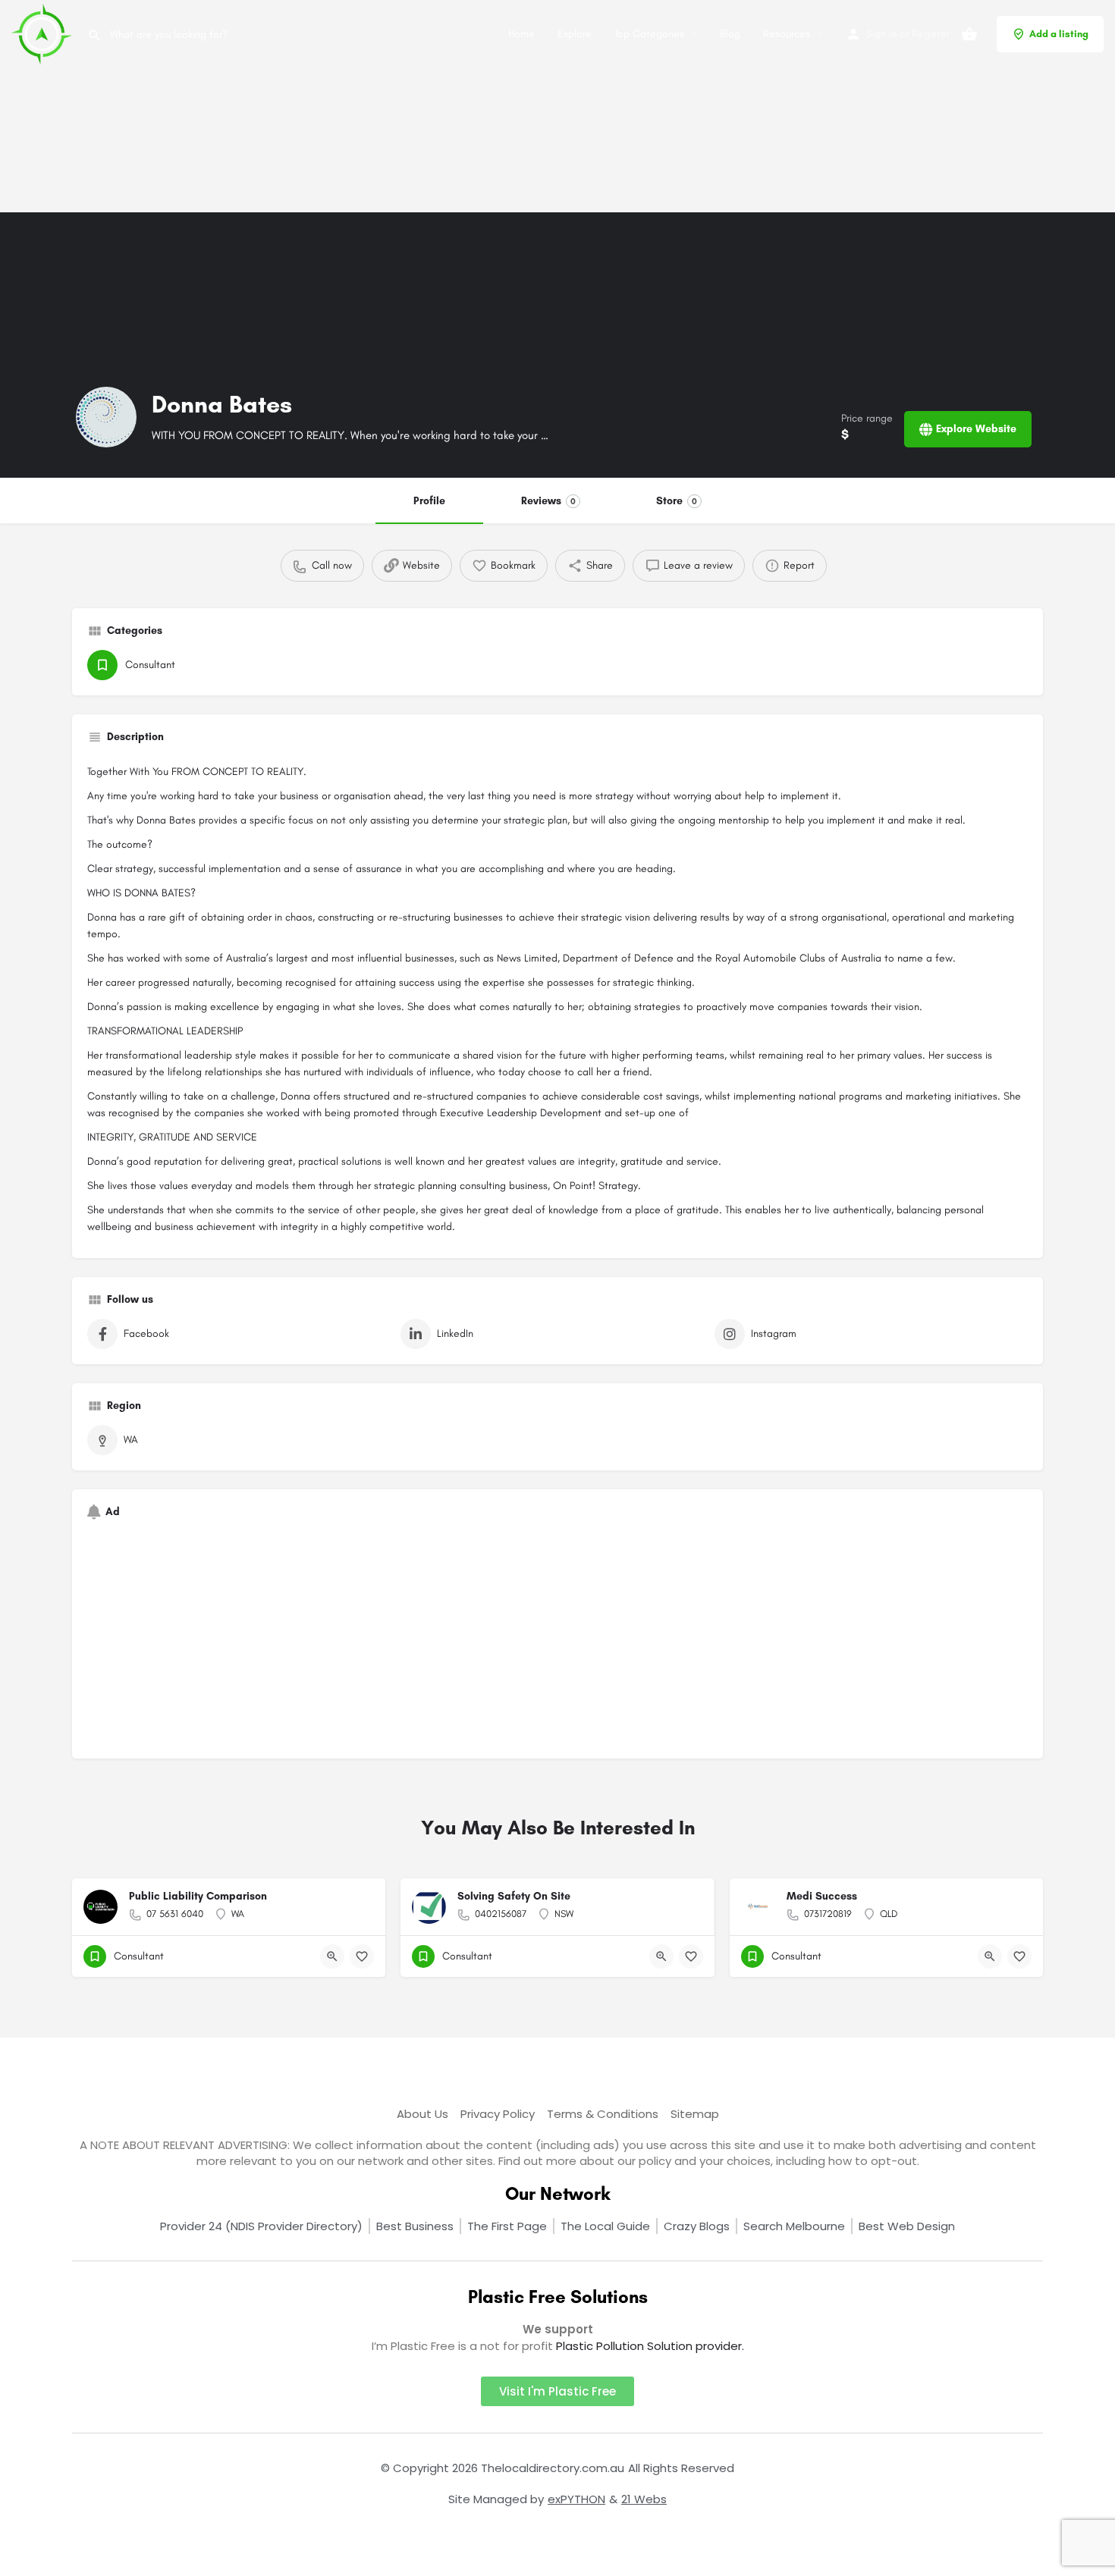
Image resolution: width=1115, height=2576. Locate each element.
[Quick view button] (332, 1956)
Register (931, 34)
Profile (429, 501)
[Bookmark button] (362, 1956)
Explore (575, 34)
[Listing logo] (106, 417)
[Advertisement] (455, 106)
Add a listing (1059, 34)
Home (521, 34)
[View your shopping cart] (969, 34)
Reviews (548, 501)
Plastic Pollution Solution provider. (650, 2346)
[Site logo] (44, 33)
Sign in (881, 34)
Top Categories (649, 34)
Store (677, 501)
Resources (787, 34)
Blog (730, 34)
